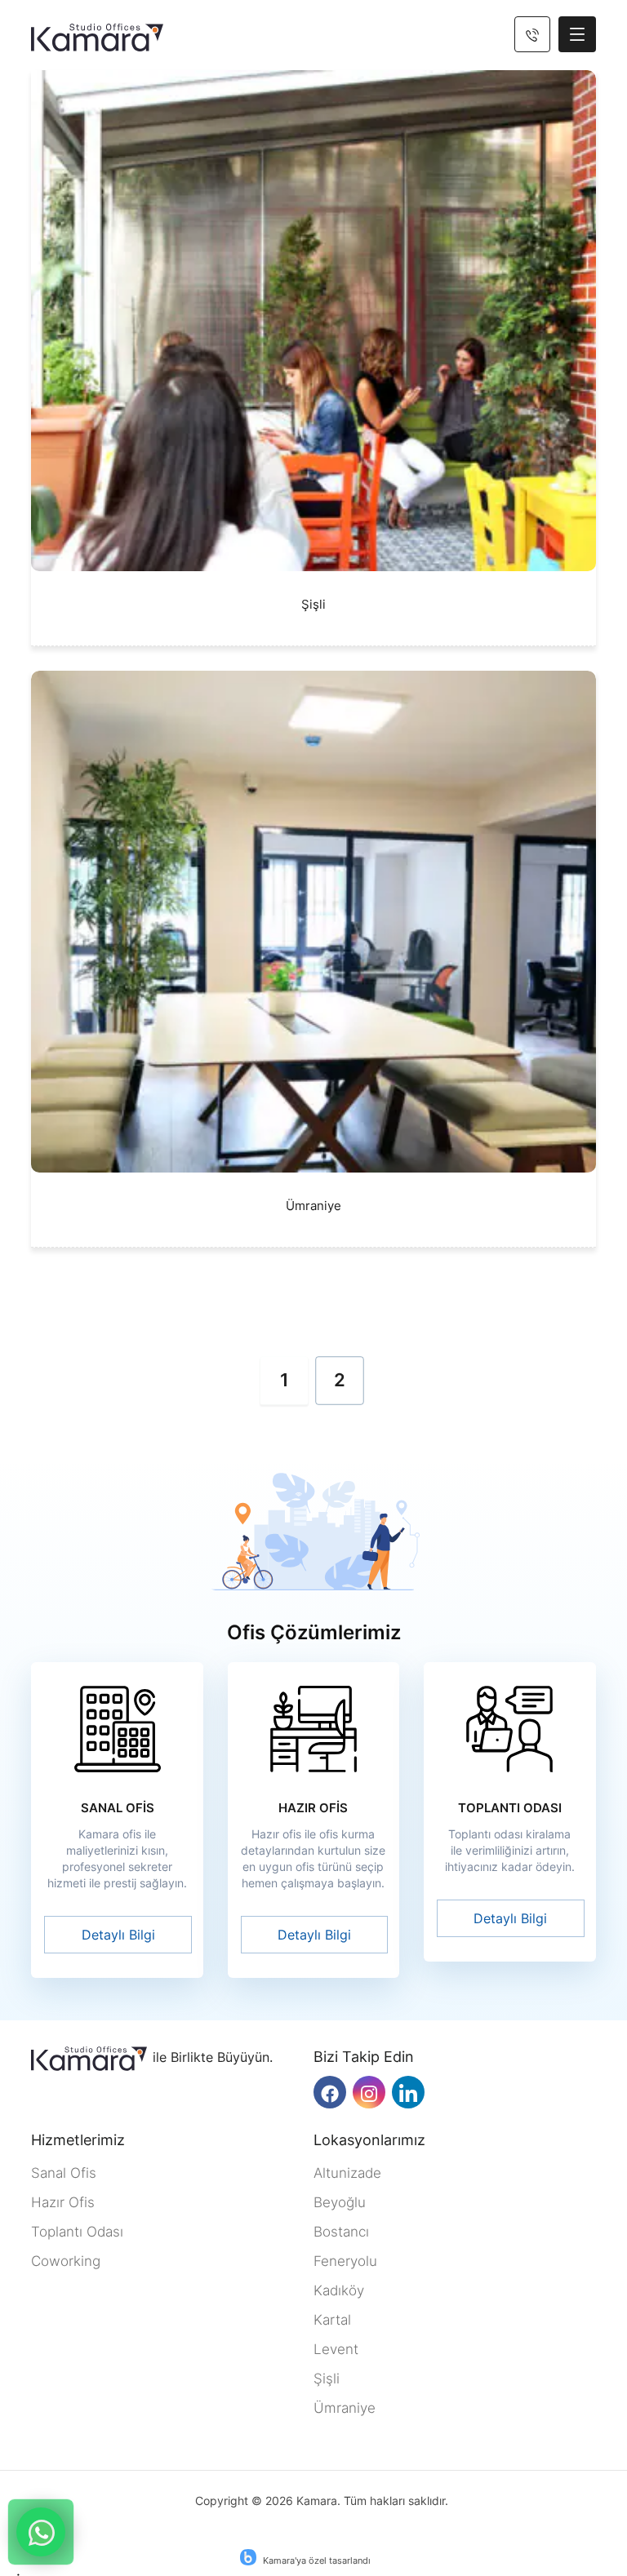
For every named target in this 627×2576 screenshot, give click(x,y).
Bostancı (341, 2232)
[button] (577, 34)
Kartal (332, 2320)
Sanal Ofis (64, 2173)
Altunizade (347, 2173)
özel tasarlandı (340, 2560)
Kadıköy (339, 2290)
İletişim (41, 2532)
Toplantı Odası (77, 2232)
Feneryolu (345, 2261)
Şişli (327, 2379)
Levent (336, 2349)
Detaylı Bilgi (118, 1935)
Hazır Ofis (63, 2202)
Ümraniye (345, 2408)
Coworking (66, 2261)
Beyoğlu (340, 2202)
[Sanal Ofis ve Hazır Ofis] (97, 38)
